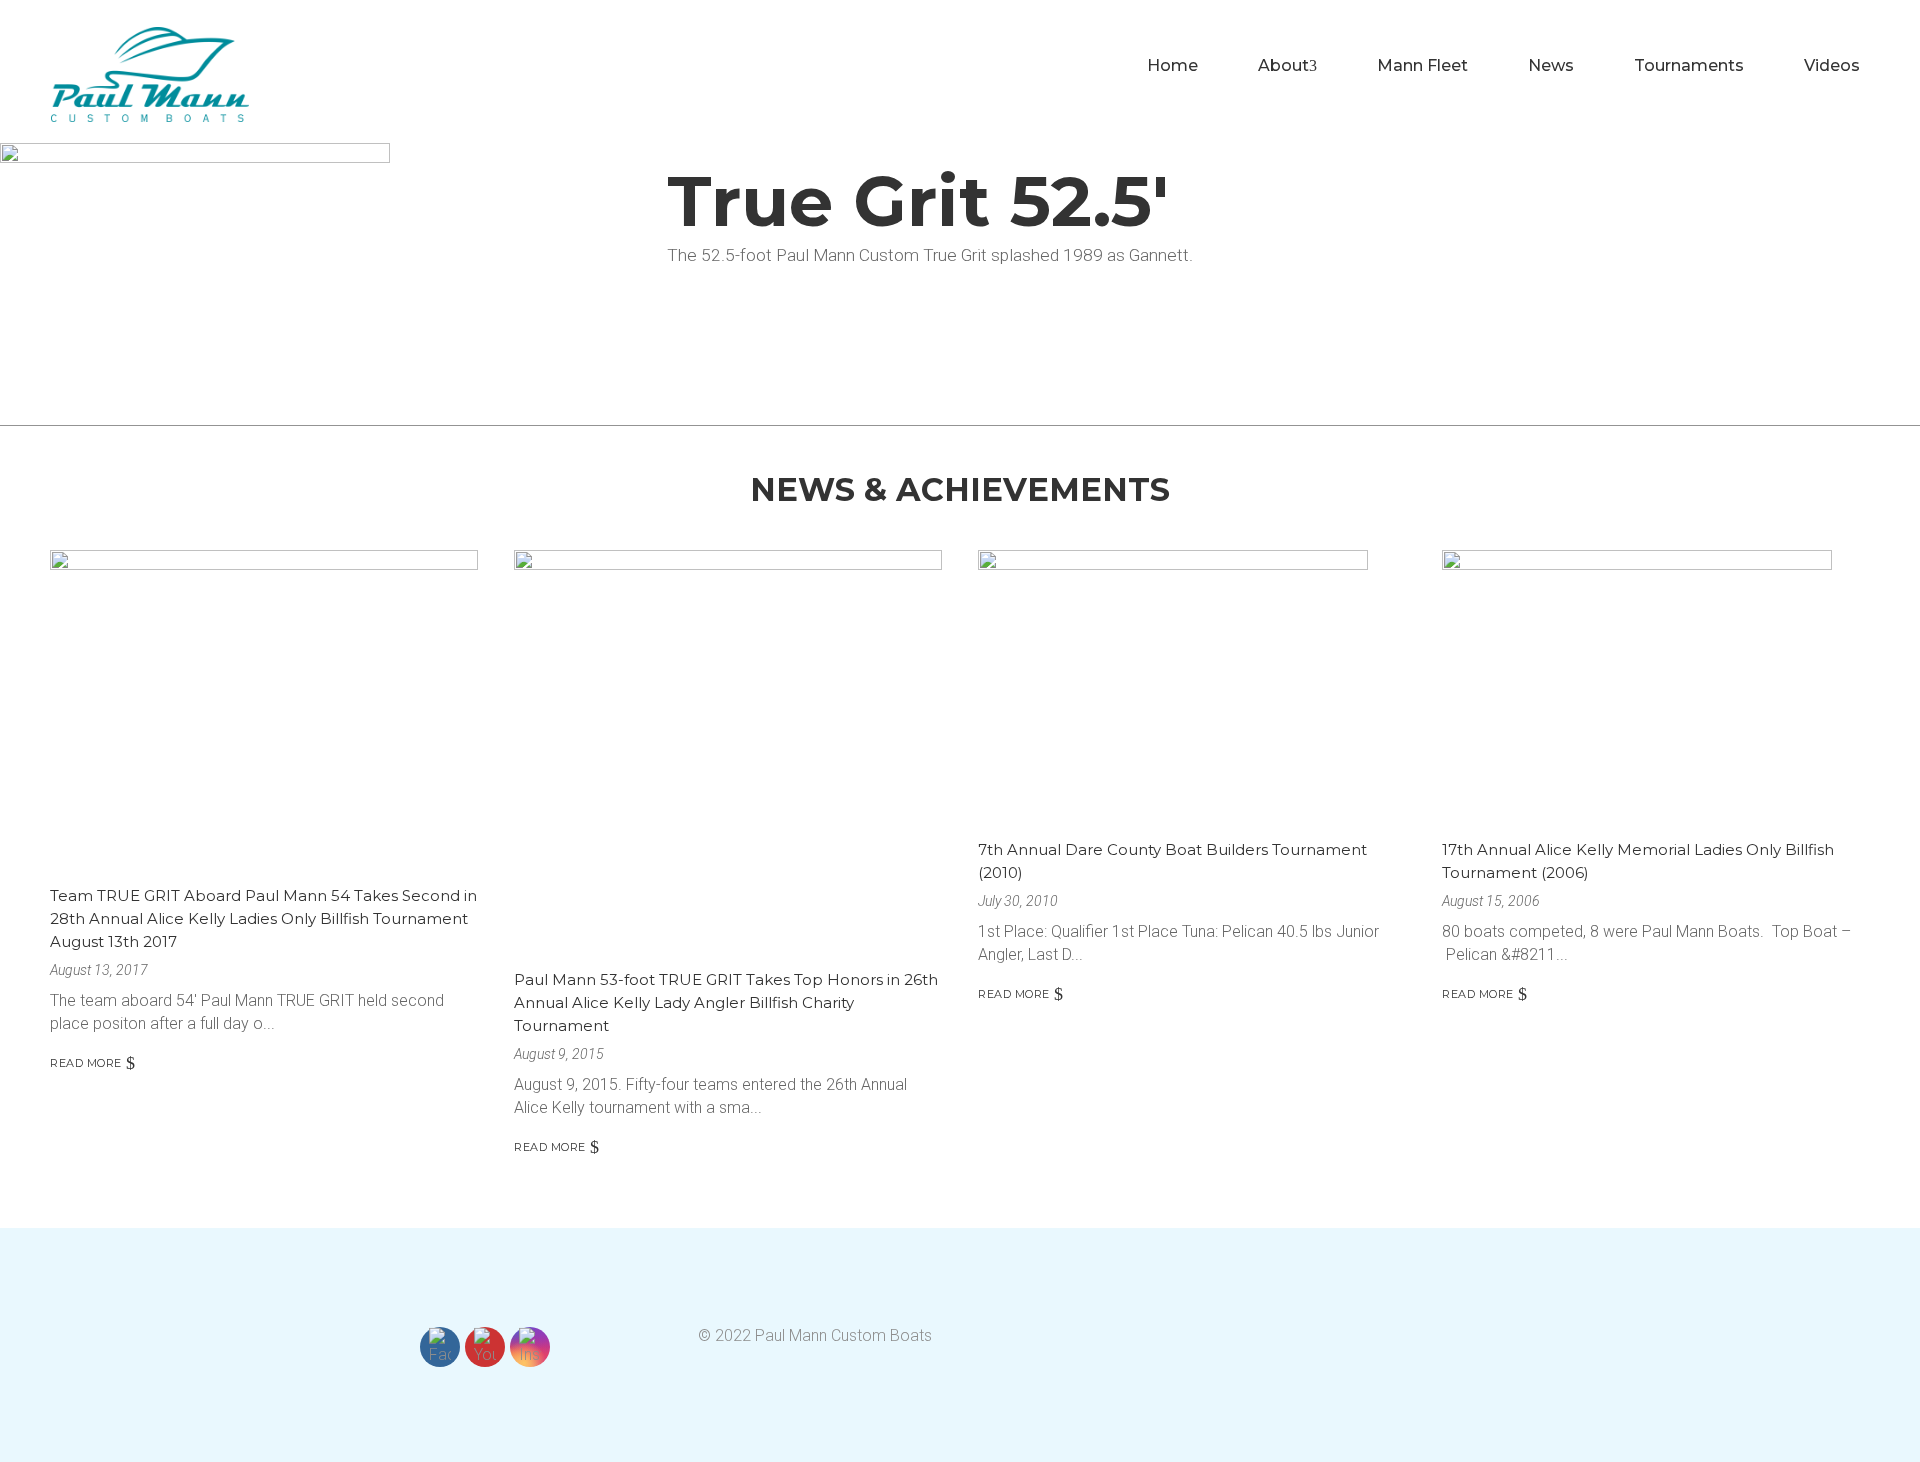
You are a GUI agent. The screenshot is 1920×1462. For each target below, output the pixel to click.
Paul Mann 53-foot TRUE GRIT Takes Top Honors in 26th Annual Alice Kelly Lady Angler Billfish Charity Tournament (726, 1002)
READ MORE (86, 1063)
